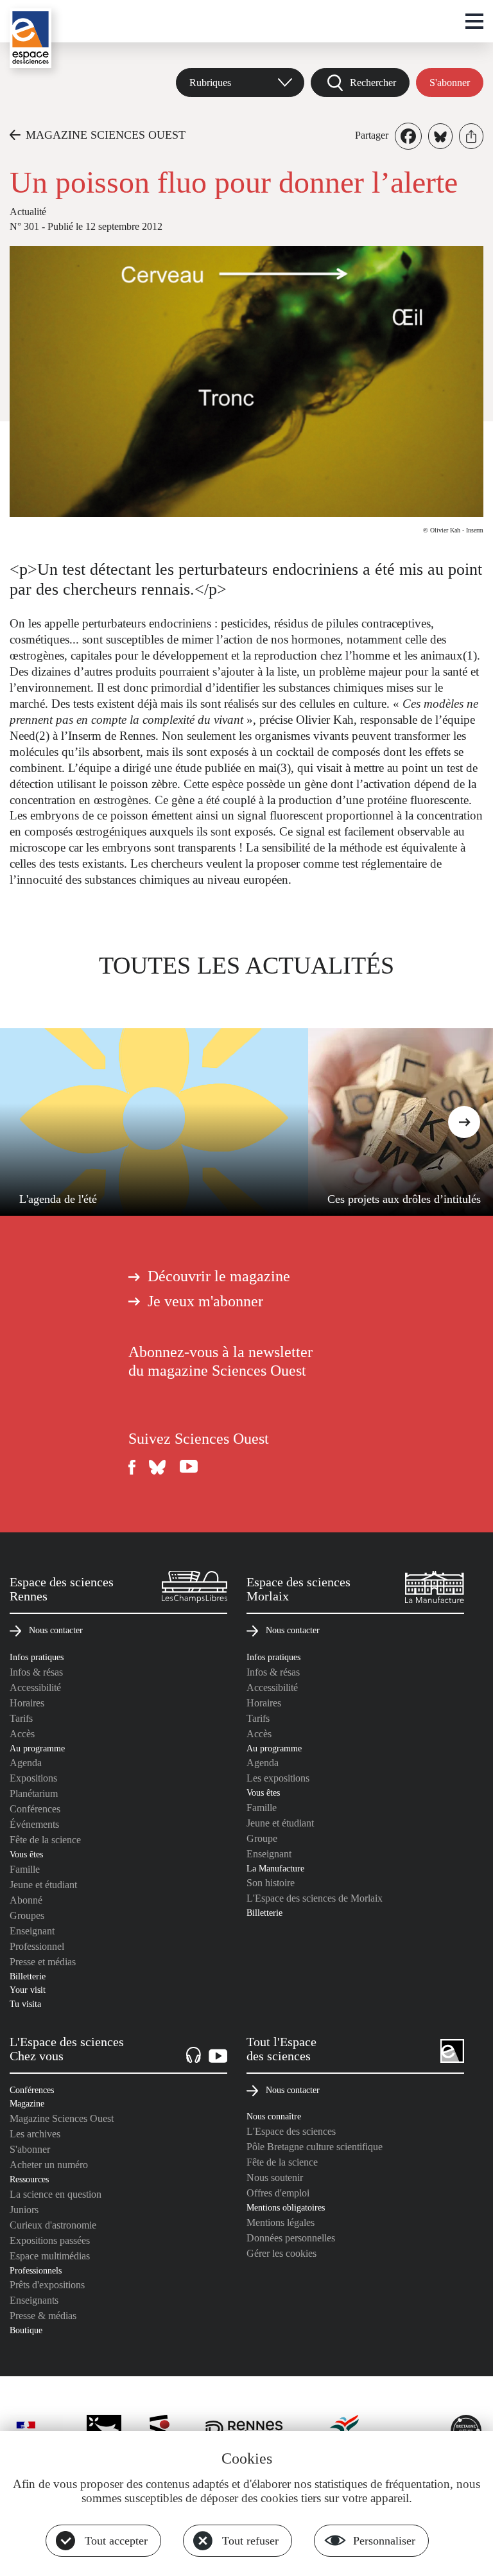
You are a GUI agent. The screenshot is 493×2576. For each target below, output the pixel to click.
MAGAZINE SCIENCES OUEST (106, 135)
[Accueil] (30, 38)
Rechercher (373, 83)
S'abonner (450, 83)
